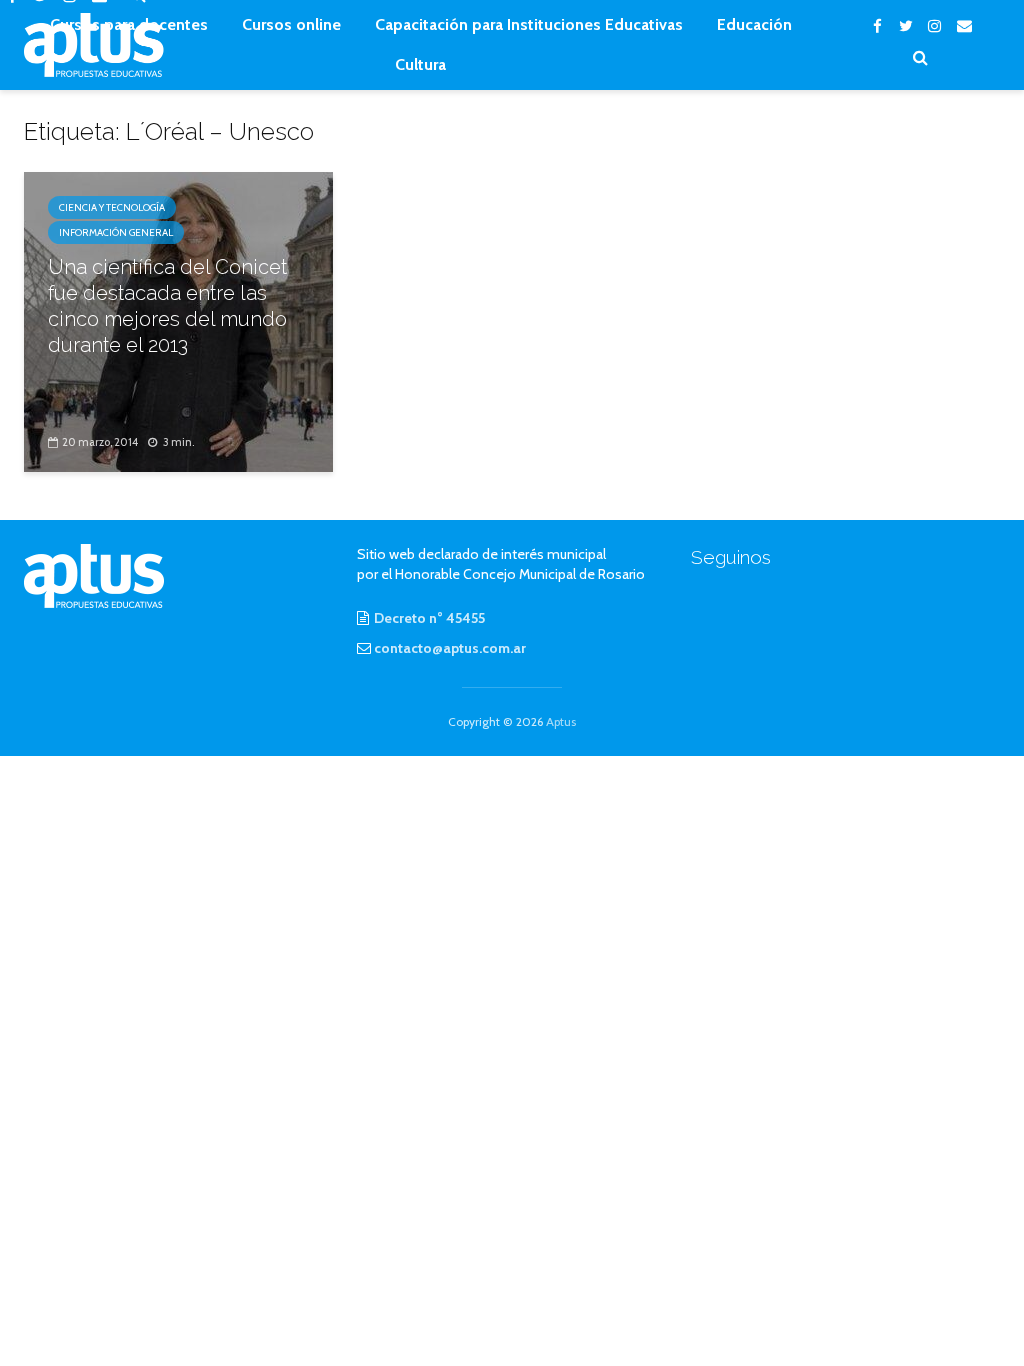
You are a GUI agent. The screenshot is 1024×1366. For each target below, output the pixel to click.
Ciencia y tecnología (112, 207)
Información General (116, 232)
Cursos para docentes (129, 24)
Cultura (420, 64)
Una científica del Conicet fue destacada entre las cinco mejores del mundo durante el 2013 (167, 306)
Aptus (561, 721)
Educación (754, 24)
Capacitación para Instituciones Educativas (529, 24)
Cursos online (291, 24)
